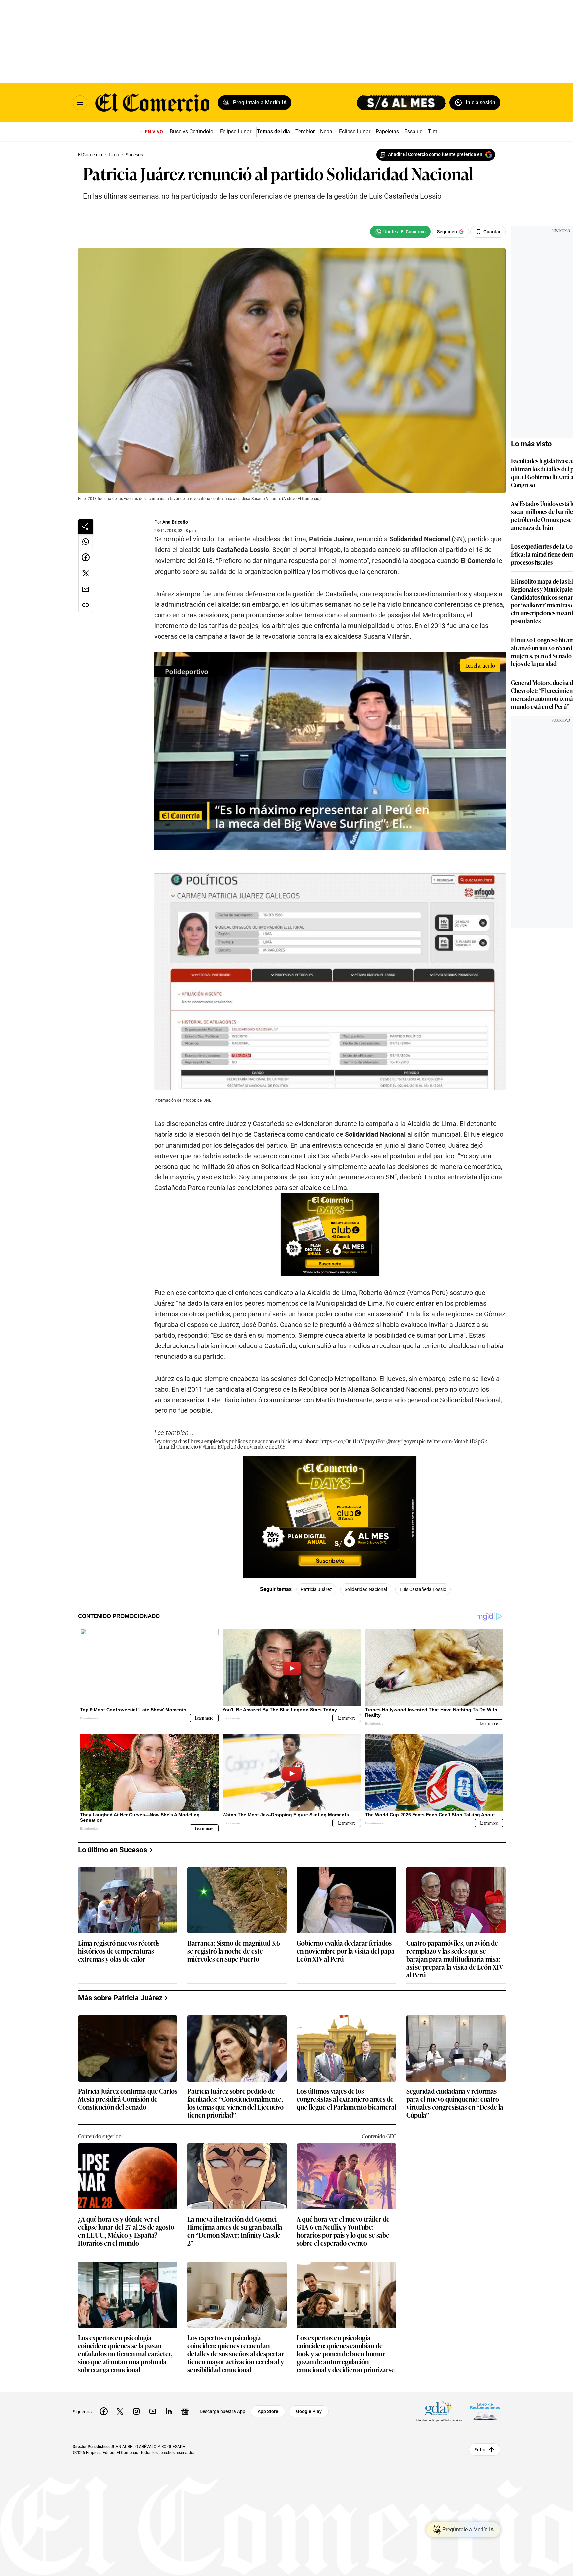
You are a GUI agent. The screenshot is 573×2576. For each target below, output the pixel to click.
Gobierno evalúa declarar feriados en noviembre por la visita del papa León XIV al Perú (346, 1951)
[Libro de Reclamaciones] (485, 2411)
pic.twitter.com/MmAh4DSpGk (453, 1441)
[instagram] (136, 2411)
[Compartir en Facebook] (86, 557)
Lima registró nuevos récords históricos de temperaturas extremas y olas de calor (119, 1951)
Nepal (327, 131)
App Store (268, 2411)
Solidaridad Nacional (366, 1589)
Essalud (414, 131)
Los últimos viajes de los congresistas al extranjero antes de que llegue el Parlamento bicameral (347, 2099)
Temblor (305, 131)
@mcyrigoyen (402, 1441)
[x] (120, 2411)
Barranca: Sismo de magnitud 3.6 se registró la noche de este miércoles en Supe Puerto (234, 1951)
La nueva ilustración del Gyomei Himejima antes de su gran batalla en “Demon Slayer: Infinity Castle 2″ (235, 2231)
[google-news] (185, 2411)
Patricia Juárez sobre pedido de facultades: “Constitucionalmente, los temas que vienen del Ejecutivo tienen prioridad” (235, 2103)
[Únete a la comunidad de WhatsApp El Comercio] (400, 232)
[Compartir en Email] (86, 589)
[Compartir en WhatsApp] (86, 542)
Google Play (309, 2411)
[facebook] (104, 2411)
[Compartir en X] (86, 573)
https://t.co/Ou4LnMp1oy (348, 1441)
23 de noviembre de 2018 (258, 1446)
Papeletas (387, 131)
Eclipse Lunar (236, 131)
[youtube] (153, 2411)
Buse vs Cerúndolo (191, 131)
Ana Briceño (175, 522)
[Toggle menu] (80, 103)
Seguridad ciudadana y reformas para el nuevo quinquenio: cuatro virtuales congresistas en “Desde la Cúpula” (455, 2103)
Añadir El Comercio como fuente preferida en (435, 154)
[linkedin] (169, 2411)
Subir (480, 2450)
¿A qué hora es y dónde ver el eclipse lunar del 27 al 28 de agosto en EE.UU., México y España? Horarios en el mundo (126, 2231)
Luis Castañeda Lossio (423, 1589)
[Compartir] (86, 526)
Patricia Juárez (331, 539)
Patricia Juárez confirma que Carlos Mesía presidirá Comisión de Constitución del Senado (128, 2099)
